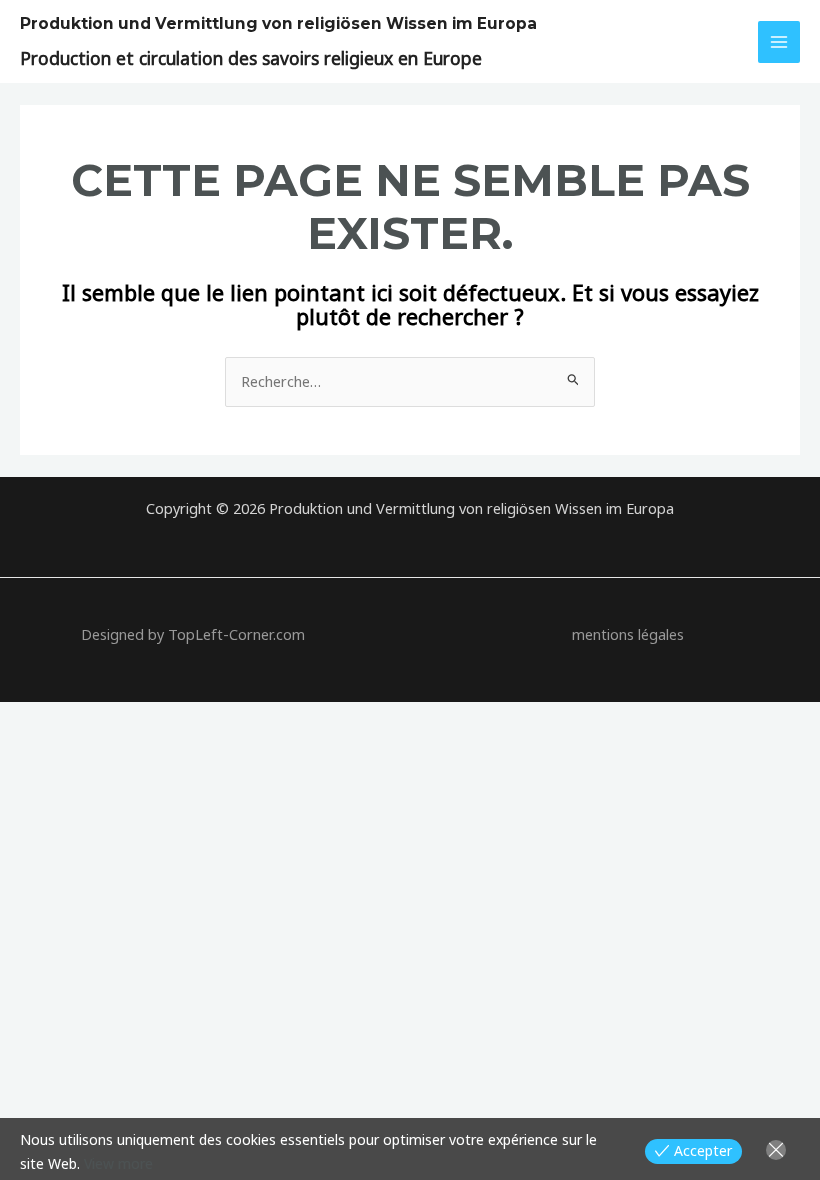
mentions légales (628, 634)
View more (118, 1163)
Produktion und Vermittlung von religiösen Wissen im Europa (278, 23)
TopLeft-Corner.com (236, 634)
